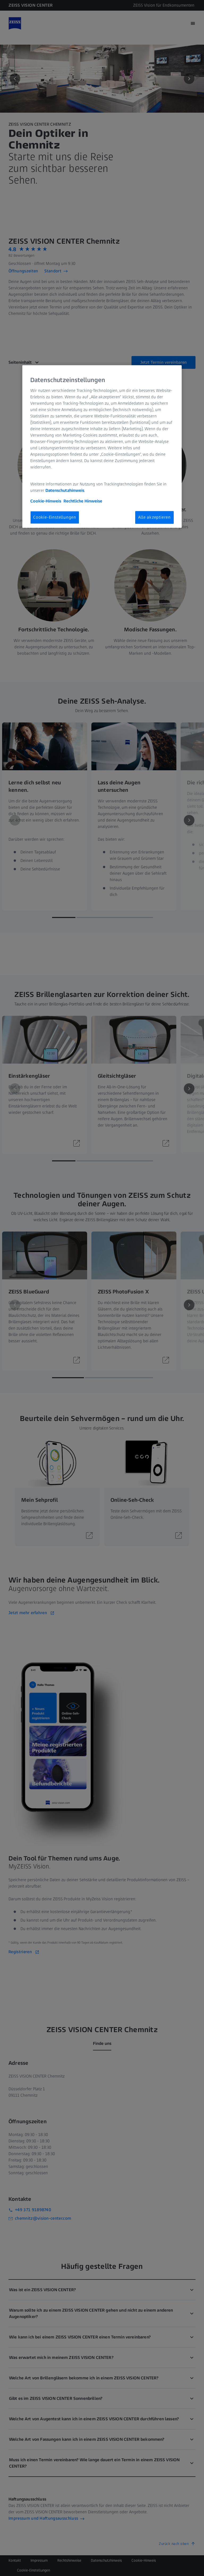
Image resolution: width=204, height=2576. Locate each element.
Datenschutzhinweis (65, 490)
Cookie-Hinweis (46, 501)
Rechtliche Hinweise (83, 501)
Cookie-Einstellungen (55, 517)
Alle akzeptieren (154, 517)
